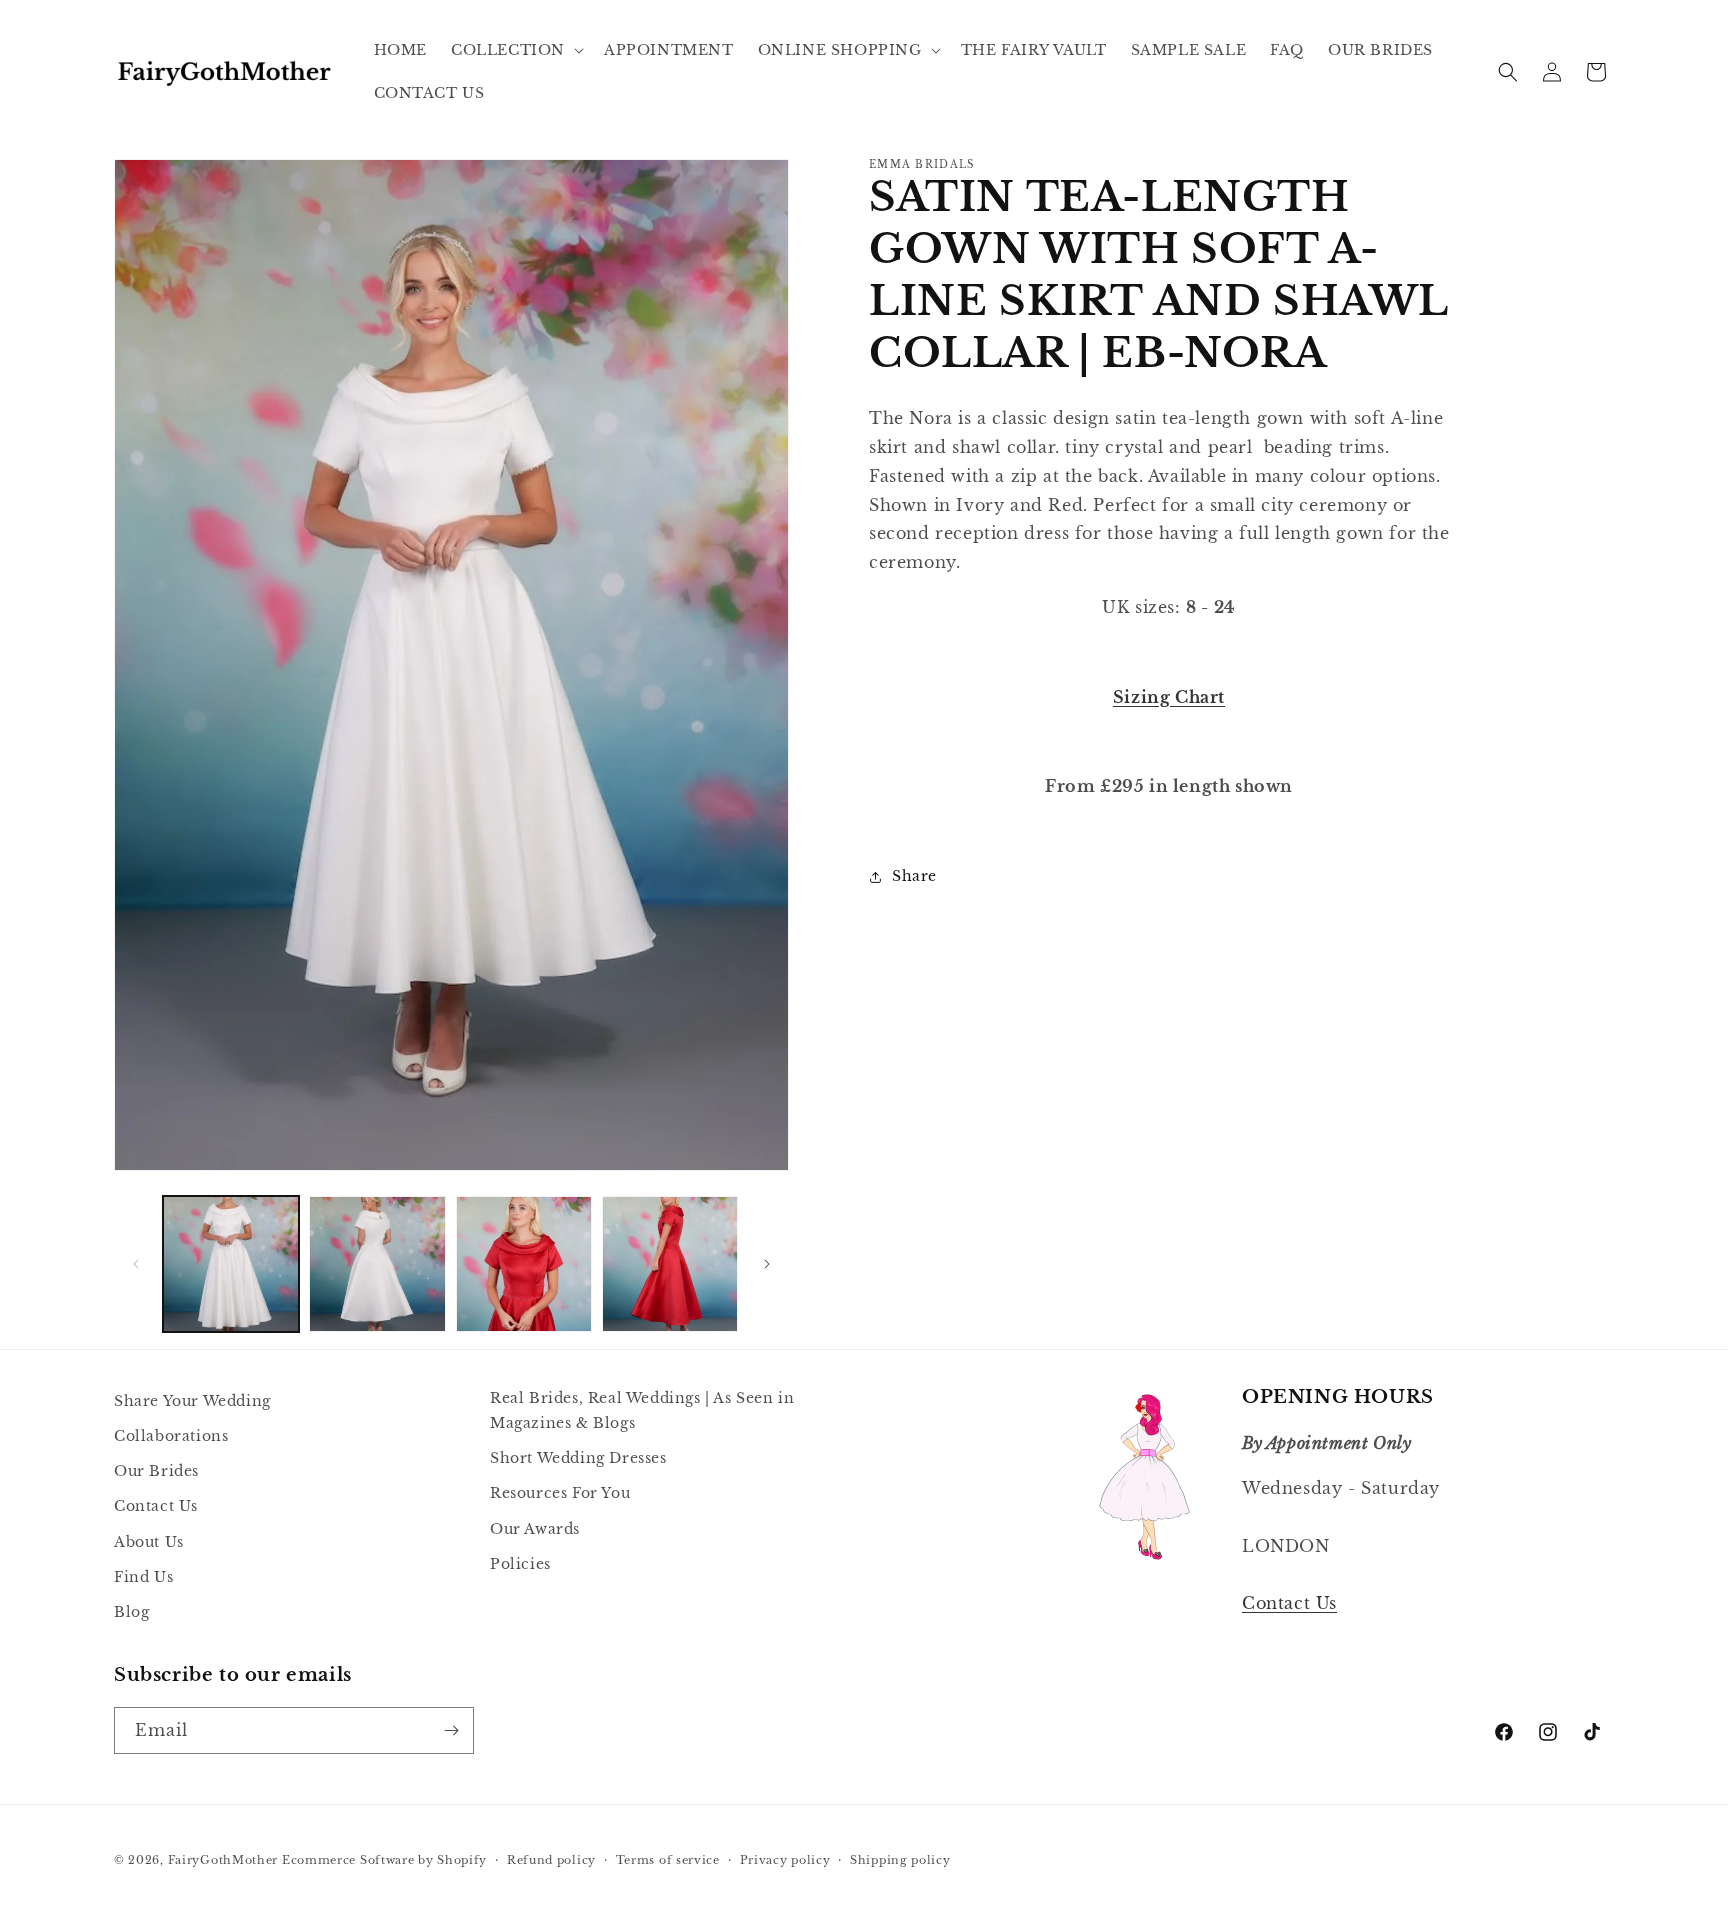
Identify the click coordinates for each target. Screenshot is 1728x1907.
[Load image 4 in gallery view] (670, 1264)
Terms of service (668, 1860)
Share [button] (914, 876)
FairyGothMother (223, 1860)
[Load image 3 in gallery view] (524, 1264)
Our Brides (156, 1471)
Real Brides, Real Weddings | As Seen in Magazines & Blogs (642, 1410)
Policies (520, 1564)
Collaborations (171, 1436)
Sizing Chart (1169, 696)
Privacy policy (785, 1860)
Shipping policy (900, 1860)
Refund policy (551, 1860)
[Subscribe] (451, 1730)
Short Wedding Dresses (578, 1458)
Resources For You (560, 1493)
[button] (515, 50)
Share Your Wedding (192, 1401)
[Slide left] (136, 1264)
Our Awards (535, 1529)
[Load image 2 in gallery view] (377, 1264)
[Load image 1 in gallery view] (231, 1264)
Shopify (462, 1860)
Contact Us (156, 1506)
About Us (149, 1542)
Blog (131, 1612)
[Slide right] (767, 1264)
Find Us (143, 1577)
